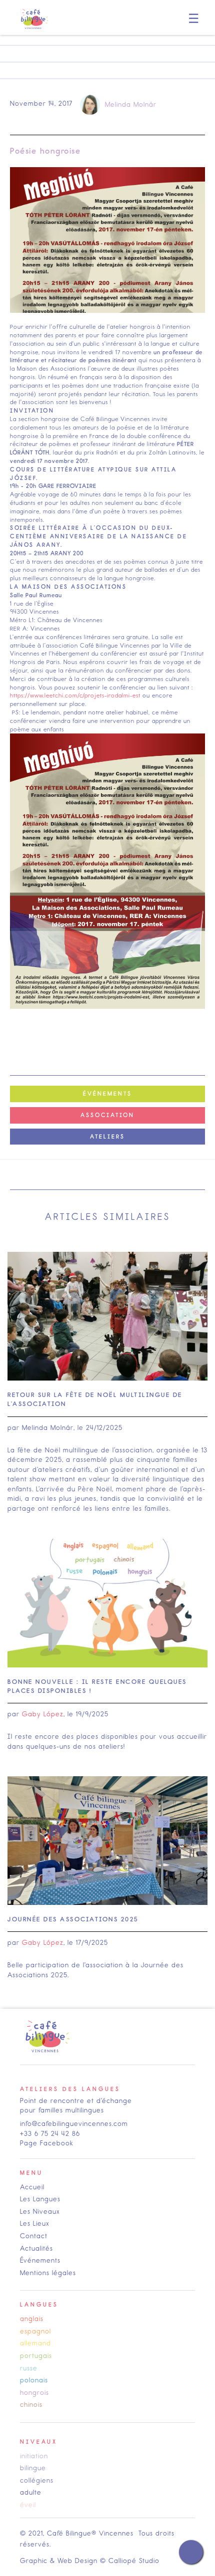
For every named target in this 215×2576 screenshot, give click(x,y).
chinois (31, 2405)
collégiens (37, 2480)
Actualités (36, 2248)
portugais (36, 2356)
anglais (32, 2319)
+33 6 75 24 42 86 (50, 2134)
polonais (34, 2380)
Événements (40, 2260)
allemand (35, 2343)
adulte (31, 2492)
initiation (34, 2456)
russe (29, 2368)
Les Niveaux (40, 2212)
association (107, 1115)
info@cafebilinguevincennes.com (74, 2124)
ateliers (107, 1137)
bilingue (33, 2468)
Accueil (32, 2187)
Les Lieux (35, 2224)
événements (107, 1094)
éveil (28, 2505)
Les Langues (40, 2199)
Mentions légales (48, 2273)
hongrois (34, 2393)
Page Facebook (47, 2143)
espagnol (35, 2331)
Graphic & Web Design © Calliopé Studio (90, 2561)
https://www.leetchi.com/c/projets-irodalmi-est (75, 696)
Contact (34, 2236)
